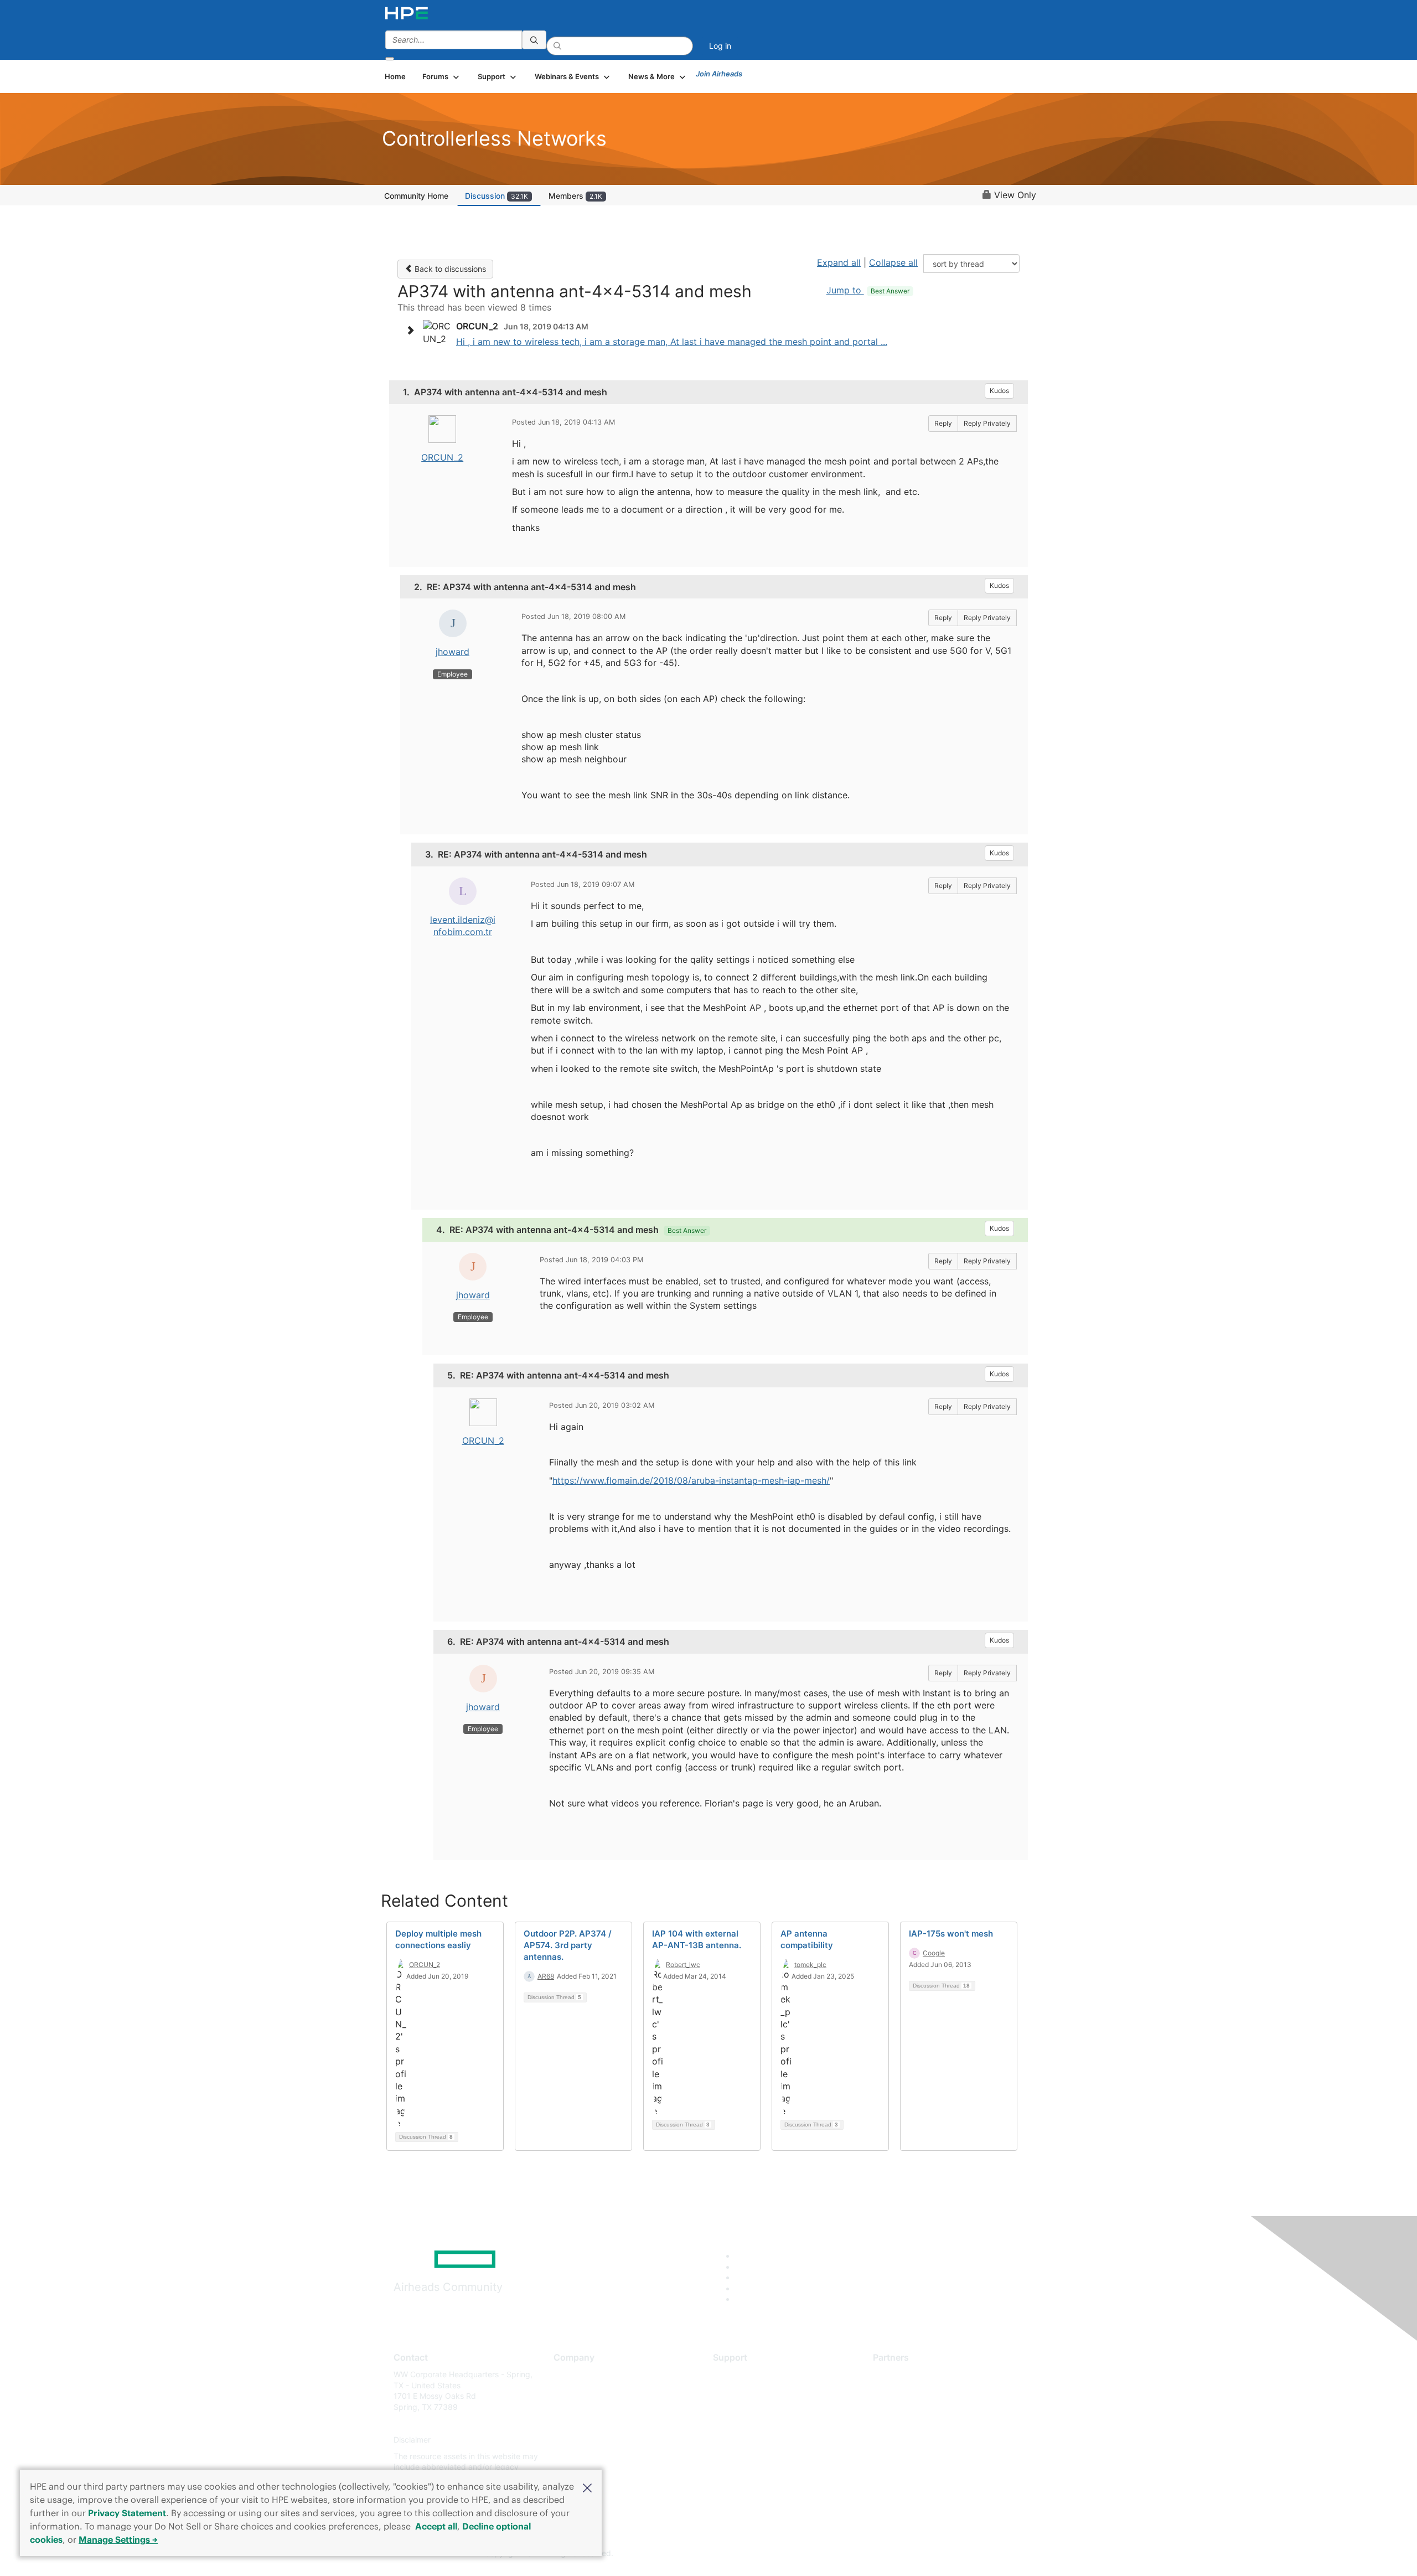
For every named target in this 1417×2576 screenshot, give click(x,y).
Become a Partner (905, 2391)
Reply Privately (987, 423)
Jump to (868, 290)
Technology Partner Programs (927, 2423)
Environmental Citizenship (600, 2423)
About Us (570, 2374)
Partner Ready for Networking (927, 2407)
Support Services (744, 2374)
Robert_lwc (683, 1965)
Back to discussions (449, 269)
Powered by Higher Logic (868, 2554)
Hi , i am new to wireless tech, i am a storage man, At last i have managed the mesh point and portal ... (672, 342)
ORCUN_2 (442, 457)
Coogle (934, 1953)
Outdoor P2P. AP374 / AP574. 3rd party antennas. (568, 1945)
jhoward (452, 652)
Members (575, 196)
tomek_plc (810, 1965)
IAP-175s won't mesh (951, 1934)
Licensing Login (741, 2440)
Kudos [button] (999, 391)
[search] (534, 40)
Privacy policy (579, 2440)
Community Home (416, 196)
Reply (943, 423)
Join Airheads (719, 74)
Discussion (497, 196)
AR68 (546, 1976)
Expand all (839, 262)
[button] (587, 2487)
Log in (720, 46)
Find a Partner (898, 2374)
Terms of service (583, 2456)
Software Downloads (750, 2423)
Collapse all (893, 262)
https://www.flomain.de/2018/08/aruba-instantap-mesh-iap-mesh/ (691, 1480)
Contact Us (574, 2407)
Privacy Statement (127, 2513)
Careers (568, 2391)
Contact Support (743, 2391)
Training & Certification (754, 2407)
